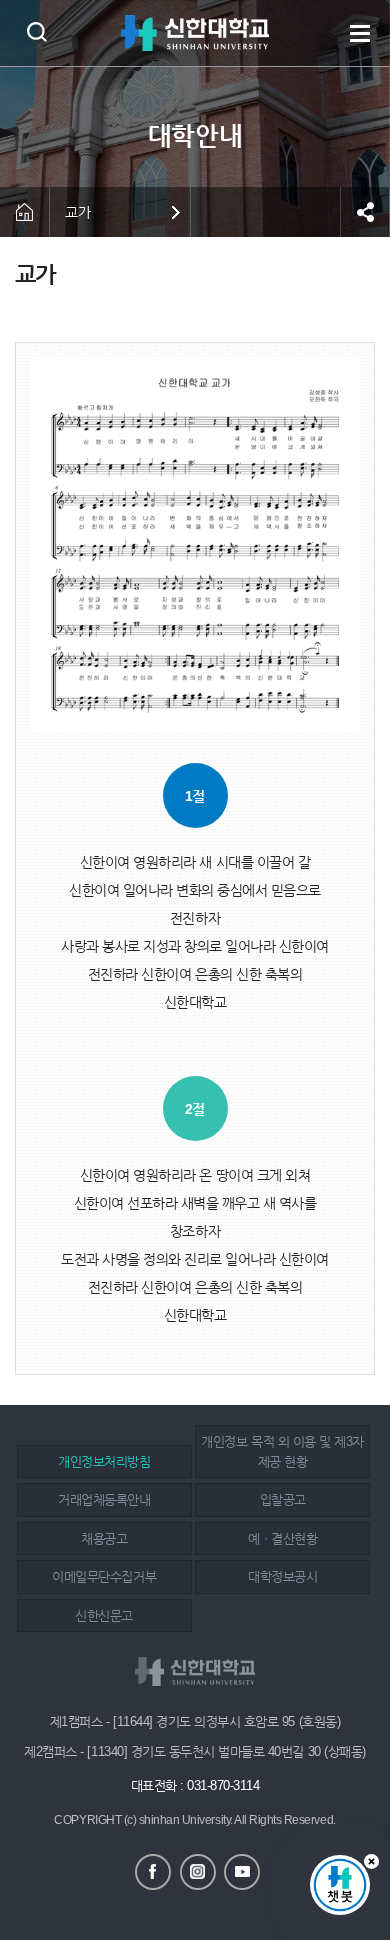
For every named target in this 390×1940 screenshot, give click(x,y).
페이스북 (153, 1872)
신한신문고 (104, 1615)
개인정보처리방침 (104, 1461)
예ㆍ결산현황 (282, 1538)
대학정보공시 (282, 1576)
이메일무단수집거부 (104, 1576)
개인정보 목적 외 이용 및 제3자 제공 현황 (282, 1451)
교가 (77, 212)
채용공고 (104, 1538)
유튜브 (242, 1872)
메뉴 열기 (360, 33)
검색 (36, 31)
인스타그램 (198, 1872)
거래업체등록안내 (104, 1499)
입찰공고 (283, 1499)
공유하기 (365, 212)
